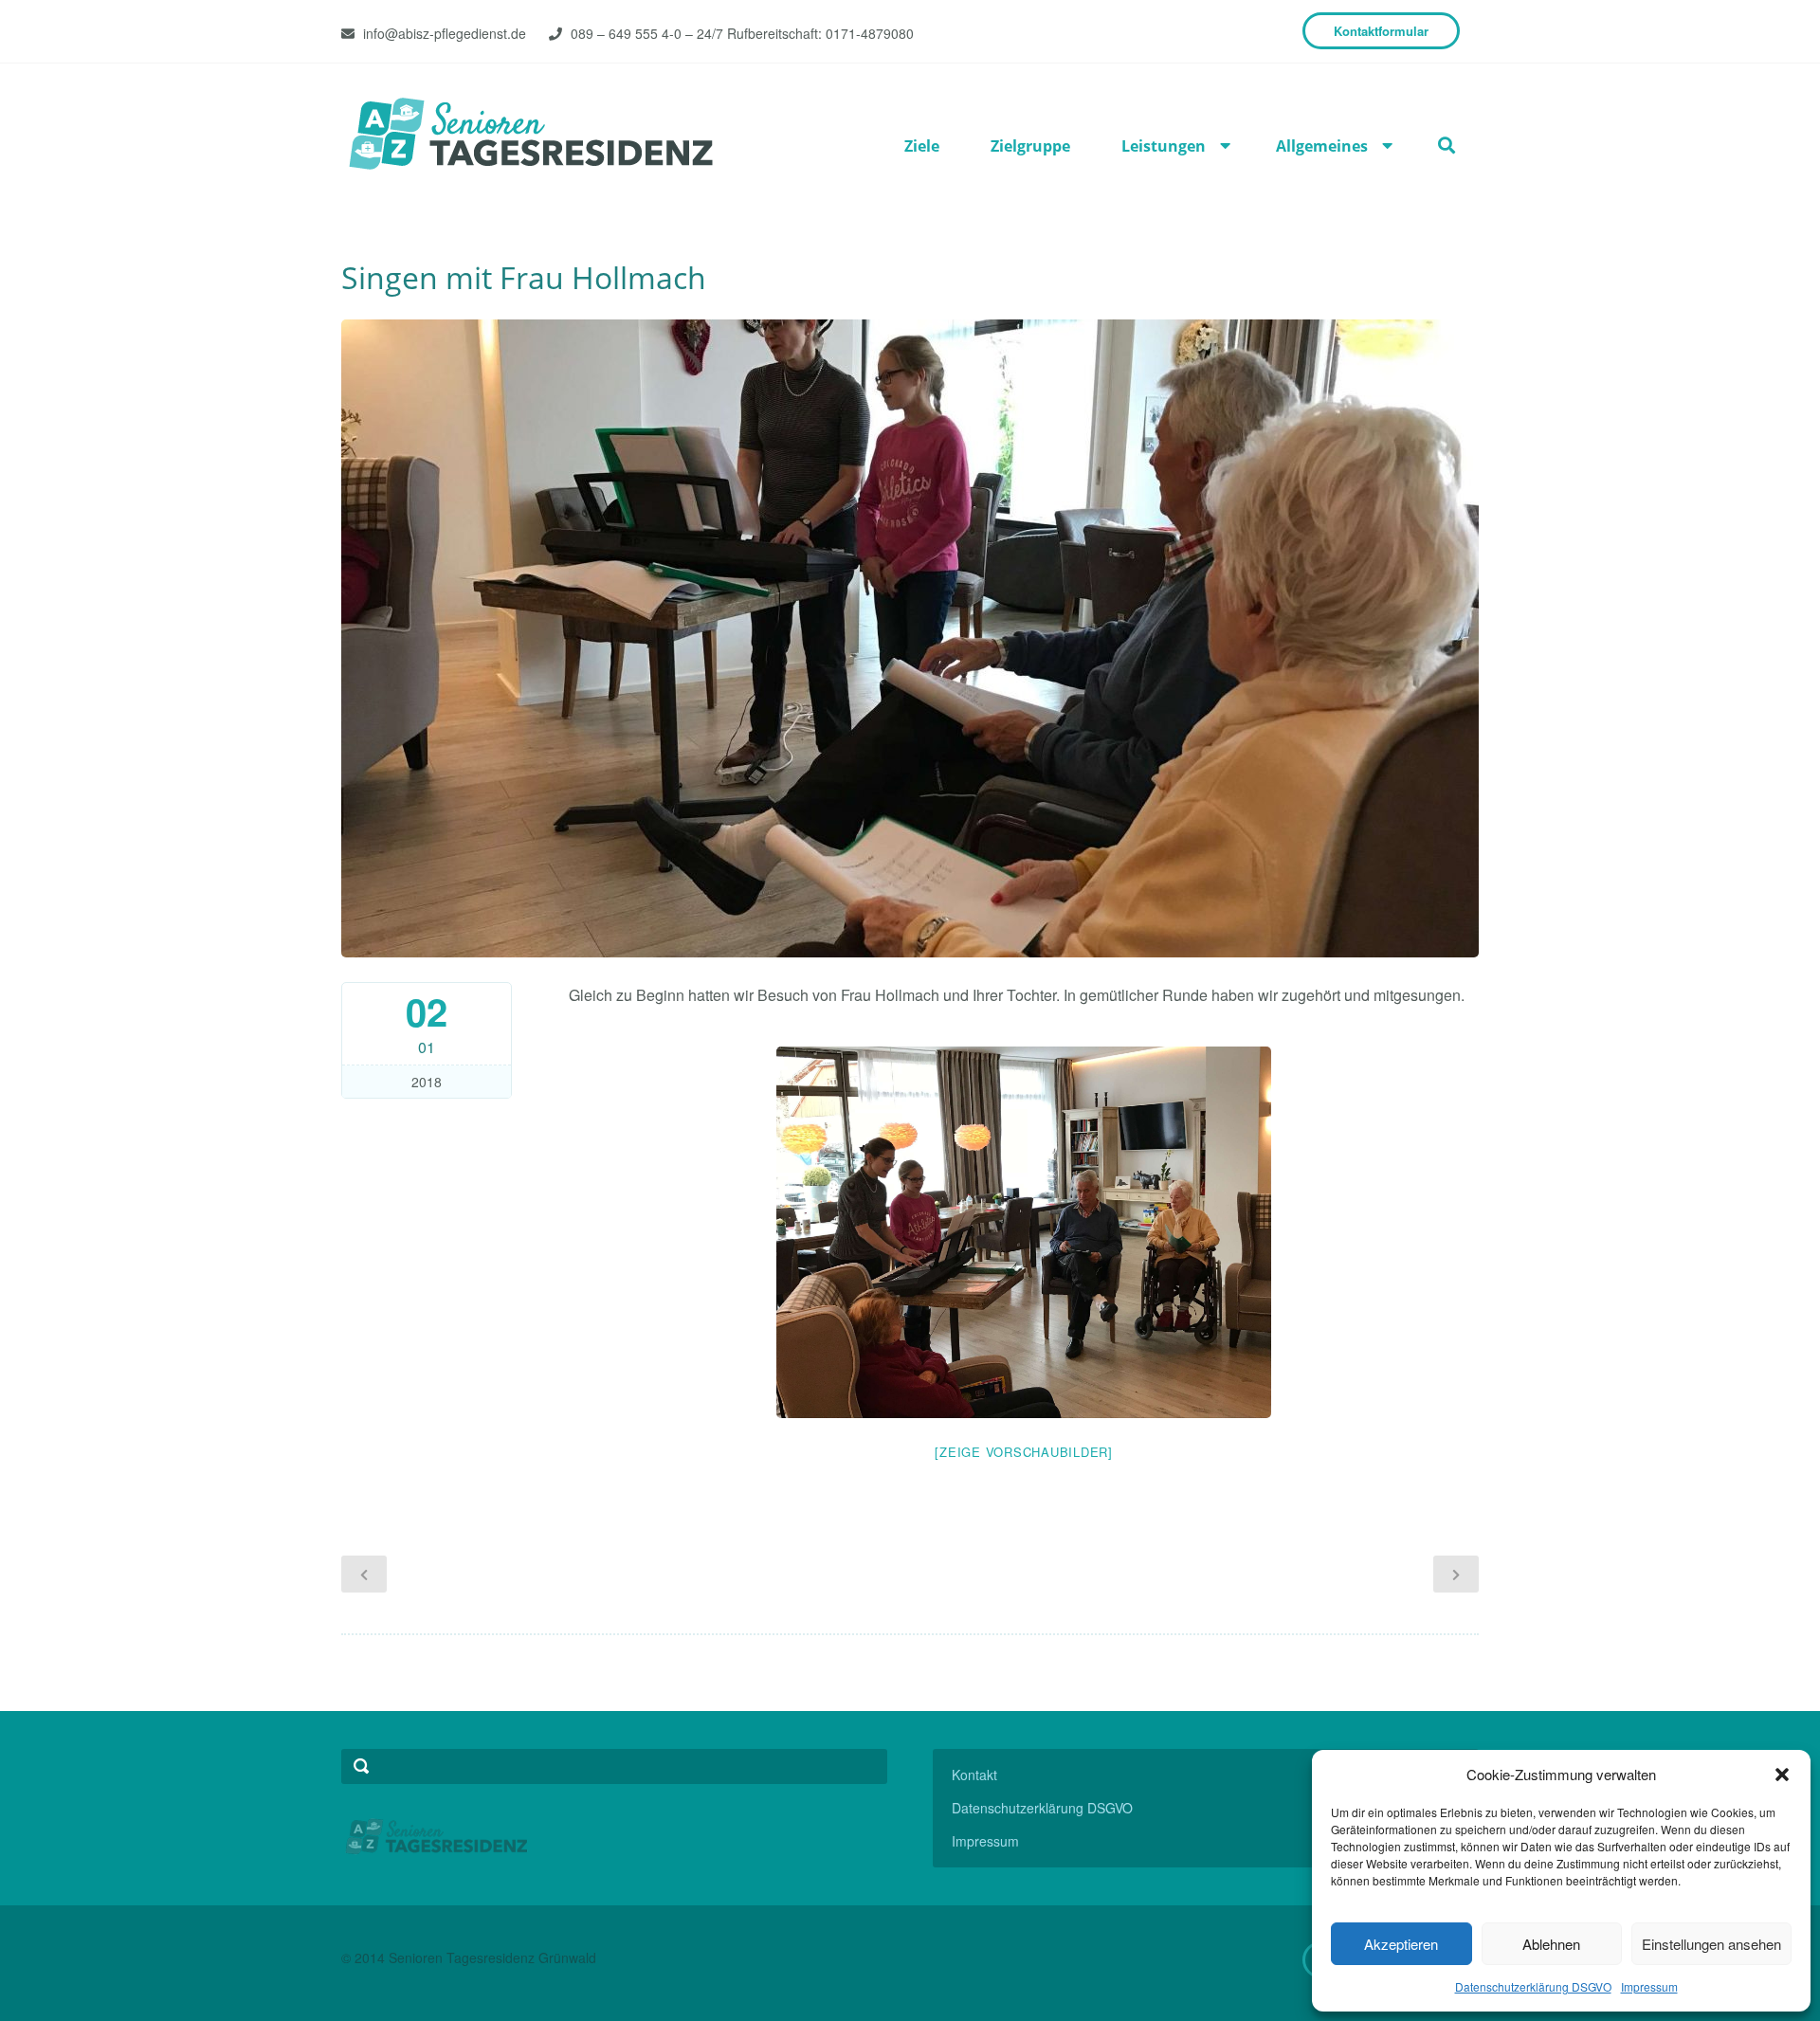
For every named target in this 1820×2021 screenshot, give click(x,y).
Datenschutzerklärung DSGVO (1533, 1986)
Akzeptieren (1401, 1944)
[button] (1782, 1775)
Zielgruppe (1030, 146)
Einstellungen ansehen (1711, 1944)
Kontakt (974, 1775)
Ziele (922, 146)
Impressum (1649, 1986)
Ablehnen (1551, 1944)
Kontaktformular (1381, 31)
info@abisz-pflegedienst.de (445, 33)
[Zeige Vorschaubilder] (1024, 1452)
